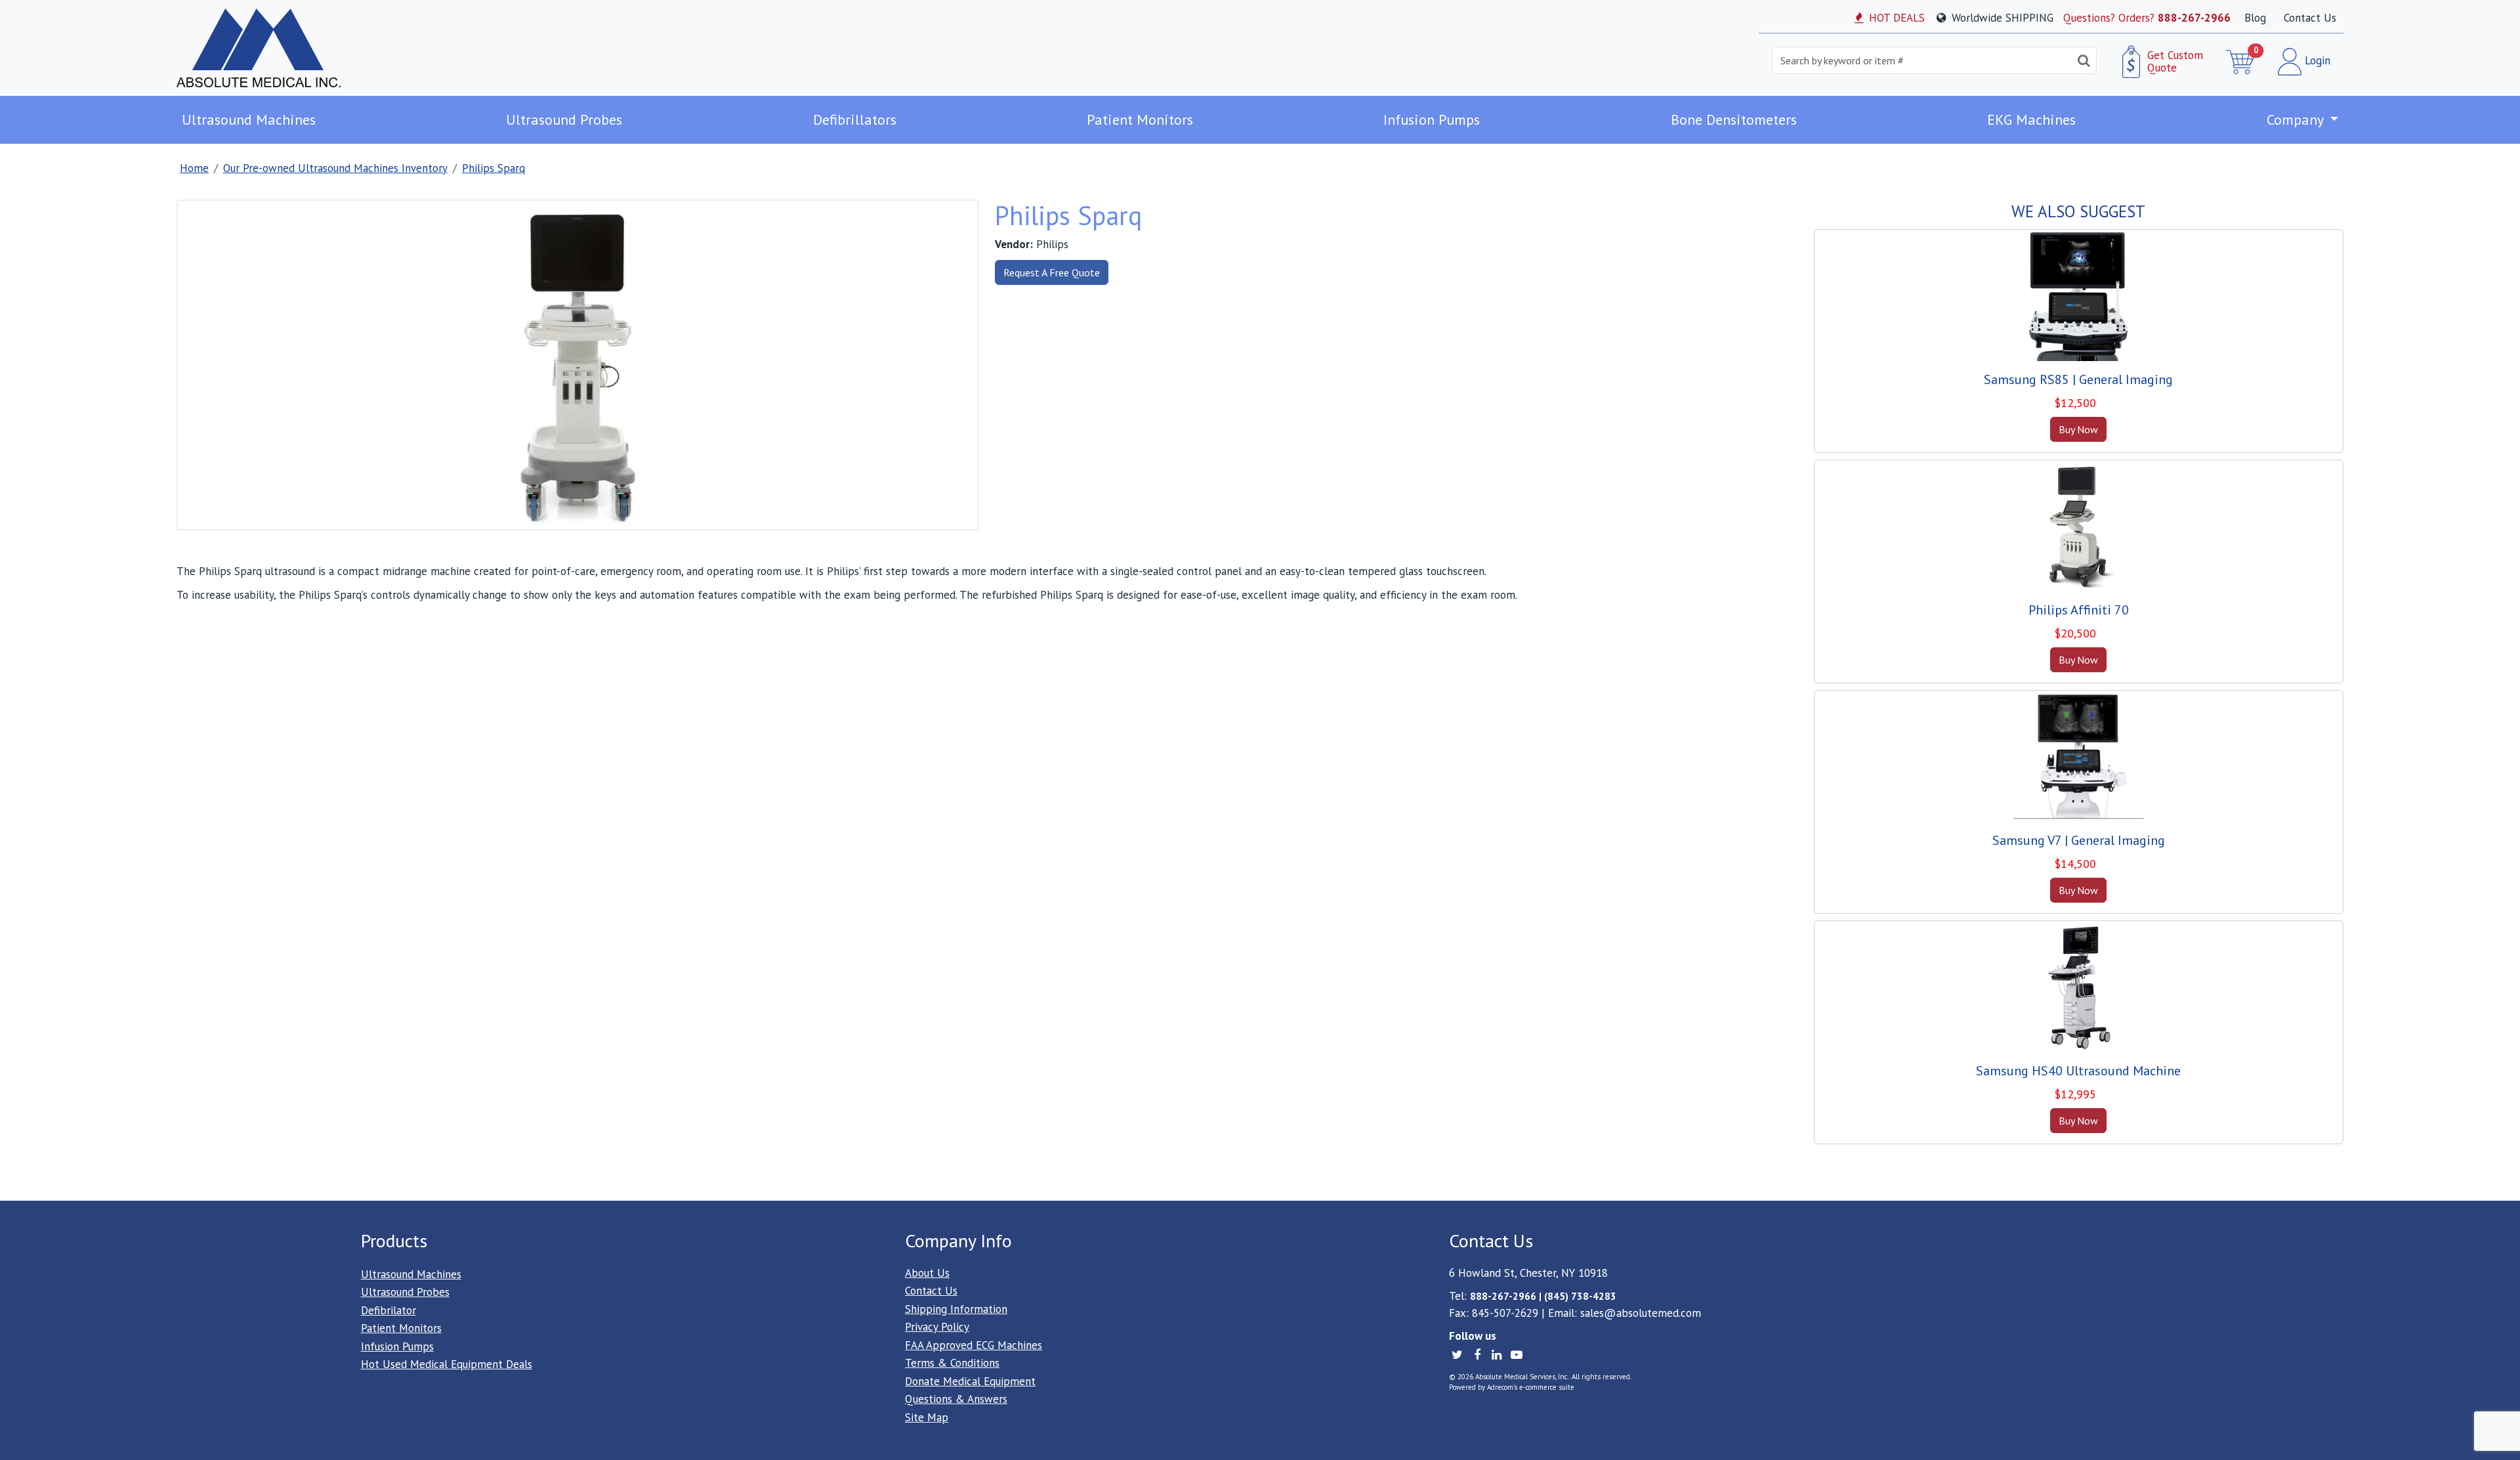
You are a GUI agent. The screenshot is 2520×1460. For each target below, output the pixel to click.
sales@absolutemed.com (1641, 1313)
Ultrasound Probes (564, 119)
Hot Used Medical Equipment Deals (447, 1364)
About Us (927, 1273)
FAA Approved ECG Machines (974, 1345)
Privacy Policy (937, 1327)
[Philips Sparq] (577, 364)
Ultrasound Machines (249, 119)
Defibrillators (855, 119)
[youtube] (1516, 1354)
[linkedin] (1498, 1354)
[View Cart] (2241, 62)
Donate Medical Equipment (970, 1381)
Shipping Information (956, 1309)
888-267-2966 (2194, 18)
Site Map (927, 1417)
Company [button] (2297, 119)
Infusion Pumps (1432, 119)
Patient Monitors (1140, 119)
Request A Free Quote (1052, 272)
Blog (2255, 18)
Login (2316, 60)
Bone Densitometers (1734, 119)
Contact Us (2310, 18)
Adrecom (1500, 1387)
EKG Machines (2031, 119)
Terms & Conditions (952, 1363)
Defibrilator (388, 1310)
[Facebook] (1479, 1354)
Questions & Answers (956, 1399)
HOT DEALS (1895, 18)
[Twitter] (1459, 1354)
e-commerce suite (1547, 1387)
